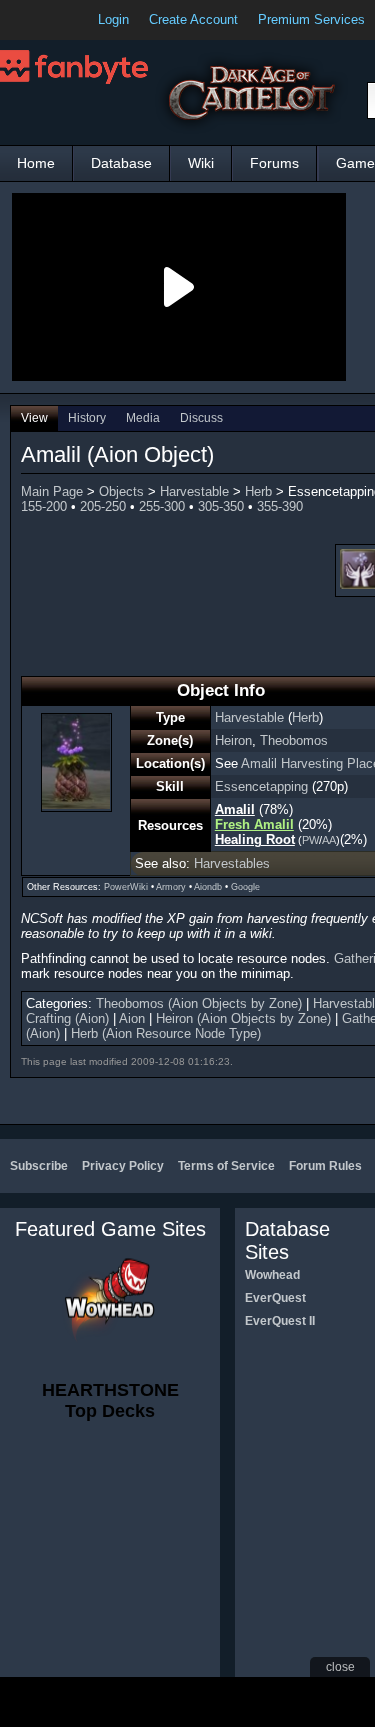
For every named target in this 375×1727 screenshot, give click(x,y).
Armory (171, 887)
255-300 (162, 506)
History (87, 418)
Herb (258, 491)
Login (113, 19)
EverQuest (275, 1298)
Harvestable (194, 491)
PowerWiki (126, 887)
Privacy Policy (123, 1166)
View (34, 418)
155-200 (44, 506)
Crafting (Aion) (67, 1018)
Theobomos (294, 740)
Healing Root (255, 839)
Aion (132, 1018)
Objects (121, 491)
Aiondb (208, 887)
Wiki (201, 163)
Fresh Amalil (254, 824)
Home (36, 163)
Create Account (193, 19)
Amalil (235, 809)
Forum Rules (325, 1166)
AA (329, 840)
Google (245, 887)
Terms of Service (226, 1166)
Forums (274, 163)
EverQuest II (280, 1321)
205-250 (103, 506)
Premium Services (311, 19)
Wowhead (272, 1275)
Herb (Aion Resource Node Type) (166, 1033)
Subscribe (39, 1166)
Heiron (233, 740)
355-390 (280, 506)
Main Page (52, 491)
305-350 (221, 506)
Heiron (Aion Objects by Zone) (243, 1018)
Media (143, 418)
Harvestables (232, 863)
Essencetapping (261, 786)
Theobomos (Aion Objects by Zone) (199, 1003)
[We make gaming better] (64, 20)
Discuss (201, 418)
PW (310, 840)
